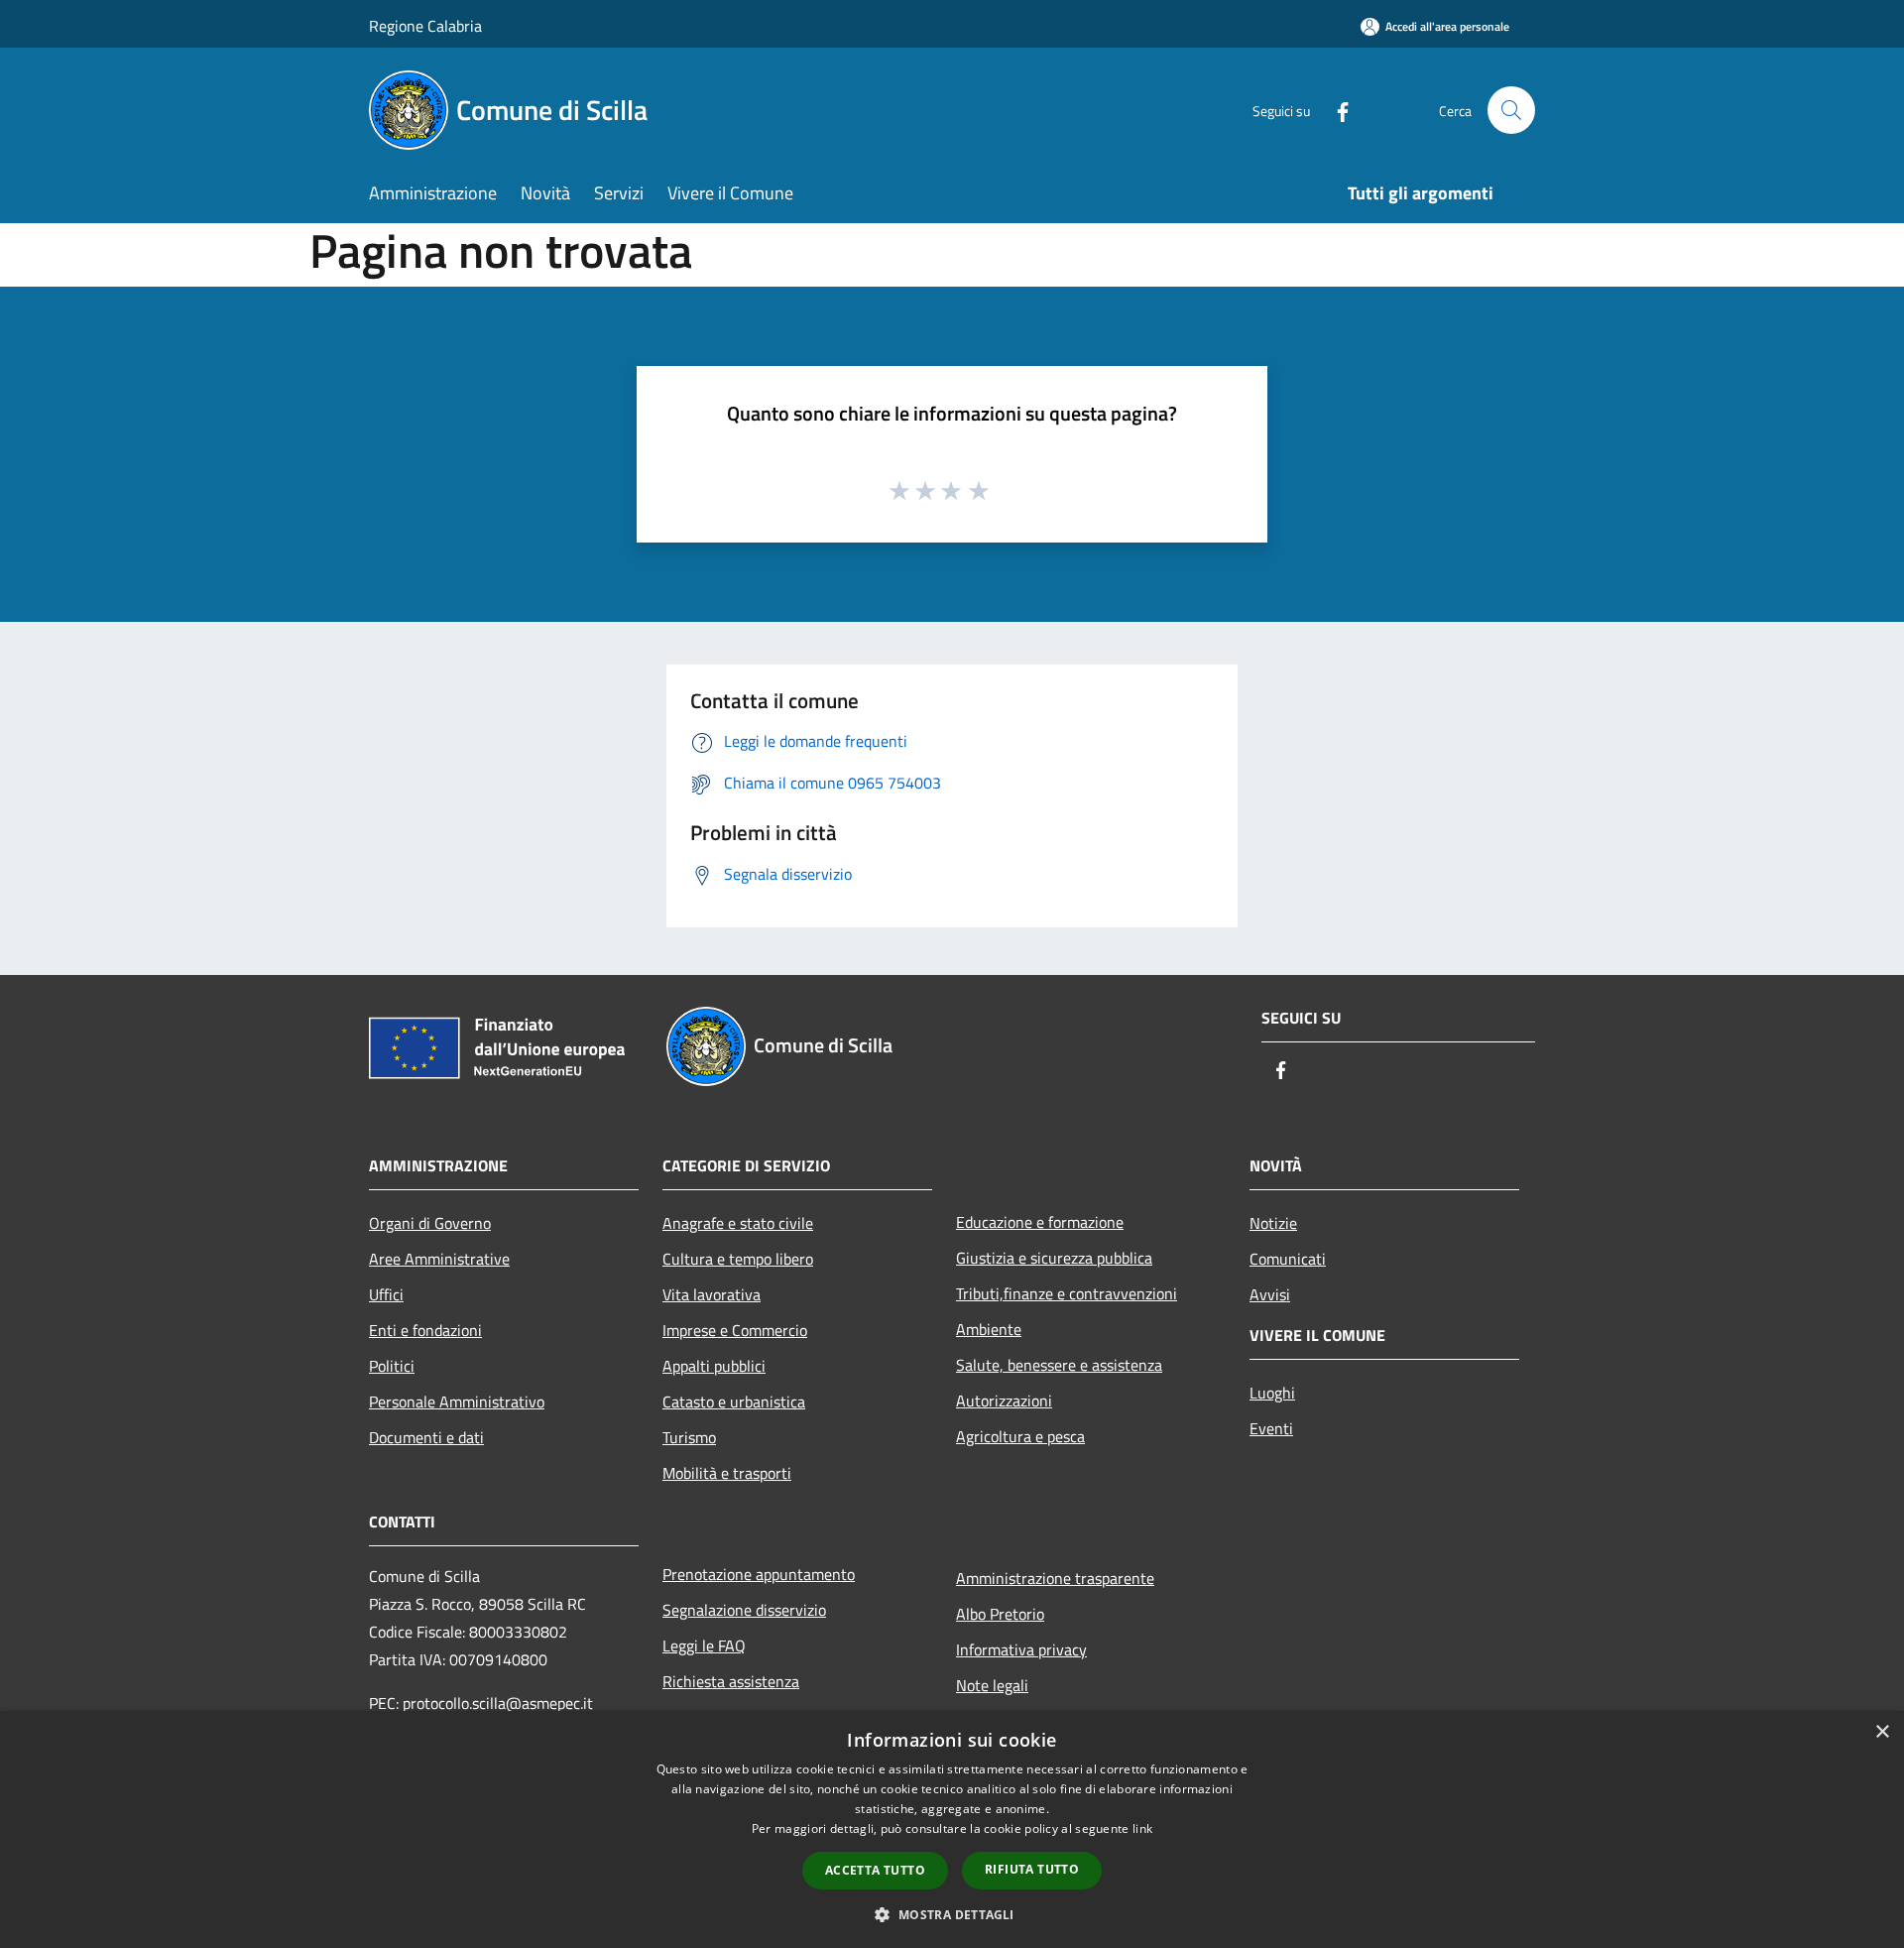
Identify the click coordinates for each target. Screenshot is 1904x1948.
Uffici (386, 1294)
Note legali (992, 1685)
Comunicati (1288, 1259)
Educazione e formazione (1040, 1222)
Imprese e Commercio (735, 1330)
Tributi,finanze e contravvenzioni (1067, 1293)
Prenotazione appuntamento (759, 1574)
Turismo (689, 1437)
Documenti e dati (426, 1437)
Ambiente (989, 1329)
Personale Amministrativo (457, 1401)
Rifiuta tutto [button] (1032, 1869)
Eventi (1271, 1428)
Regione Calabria (425, 26)
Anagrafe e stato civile (738, 1223)
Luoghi (1272, 1393)
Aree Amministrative (439, 1259)
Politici (392, 1366)
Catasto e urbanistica (734, 1401)
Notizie (1273, 1223)
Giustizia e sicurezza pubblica (1054, 1258)
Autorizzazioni (1004, 1400)
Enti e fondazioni (425, 1330)
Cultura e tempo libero (738, 1259)
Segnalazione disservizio (744, 1610)
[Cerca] (1511, 110)
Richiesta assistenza (731, 1681)
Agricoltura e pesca (1020, 1436)
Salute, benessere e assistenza (1059, 1365)
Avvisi (1270, 1294)
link (1142, 1828)
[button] (952, 1914)
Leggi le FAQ (704, 1645)
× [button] (1882, 1732)
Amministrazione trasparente (1055, 1578)
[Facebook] (1335, 110)
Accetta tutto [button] (875, 1870)
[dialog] (952, 1829)
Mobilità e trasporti (727, 1473)
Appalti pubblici (714, 1366)
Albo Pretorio (1000, 1614)
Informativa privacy (1021, 1649)
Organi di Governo (430, 1223)
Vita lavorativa (712, 1294)
